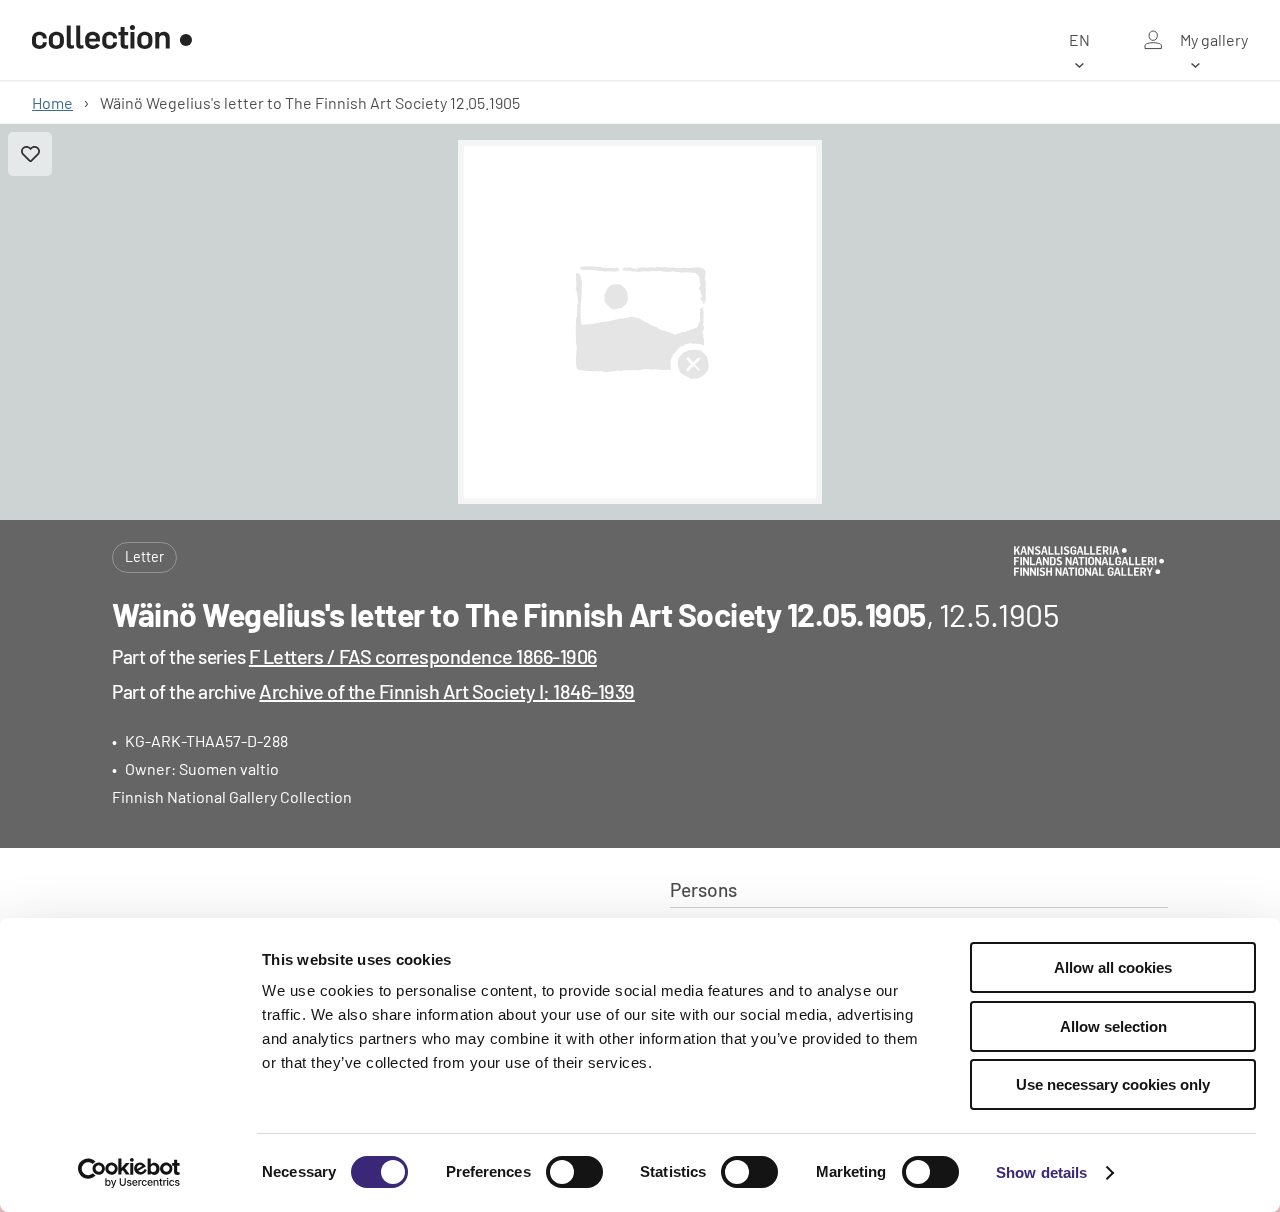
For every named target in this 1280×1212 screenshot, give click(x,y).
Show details (1041, 1172)
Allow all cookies (1113, 967)
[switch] (574, 1172)
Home (52, 102)
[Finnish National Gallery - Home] (112, 40)
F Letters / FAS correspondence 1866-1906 (423, 656)
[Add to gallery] (30, 154)
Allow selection (1113, 1026)
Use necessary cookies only (1113, 1084)
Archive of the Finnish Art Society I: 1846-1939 (447, 691)
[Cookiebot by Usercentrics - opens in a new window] (129, 1173)
